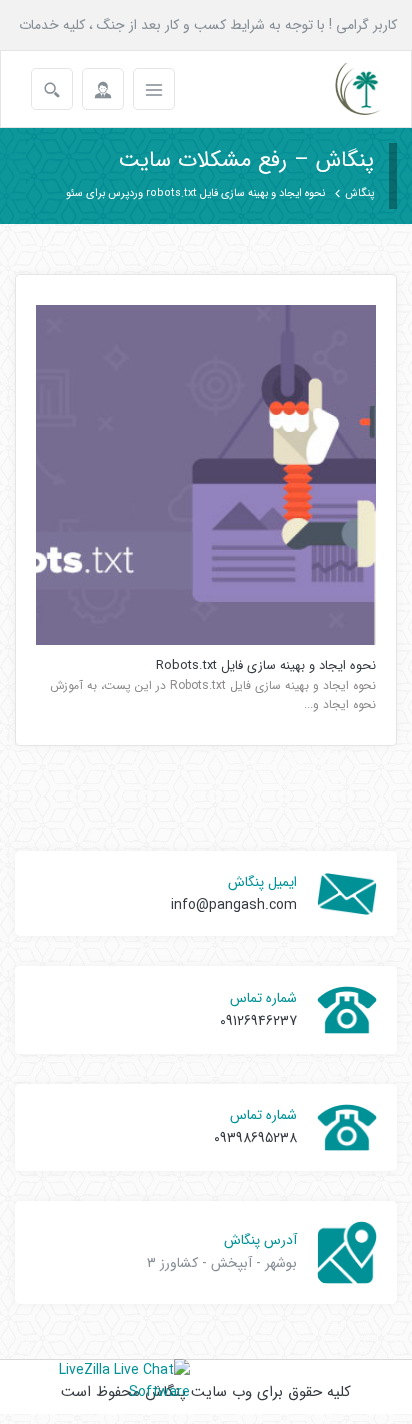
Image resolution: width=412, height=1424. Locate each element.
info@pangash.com (234, 905)
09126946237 (258, 1021)
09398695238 (255, 1138)
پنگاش (359, 193)
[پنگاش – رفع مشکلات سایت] (340, 89)
